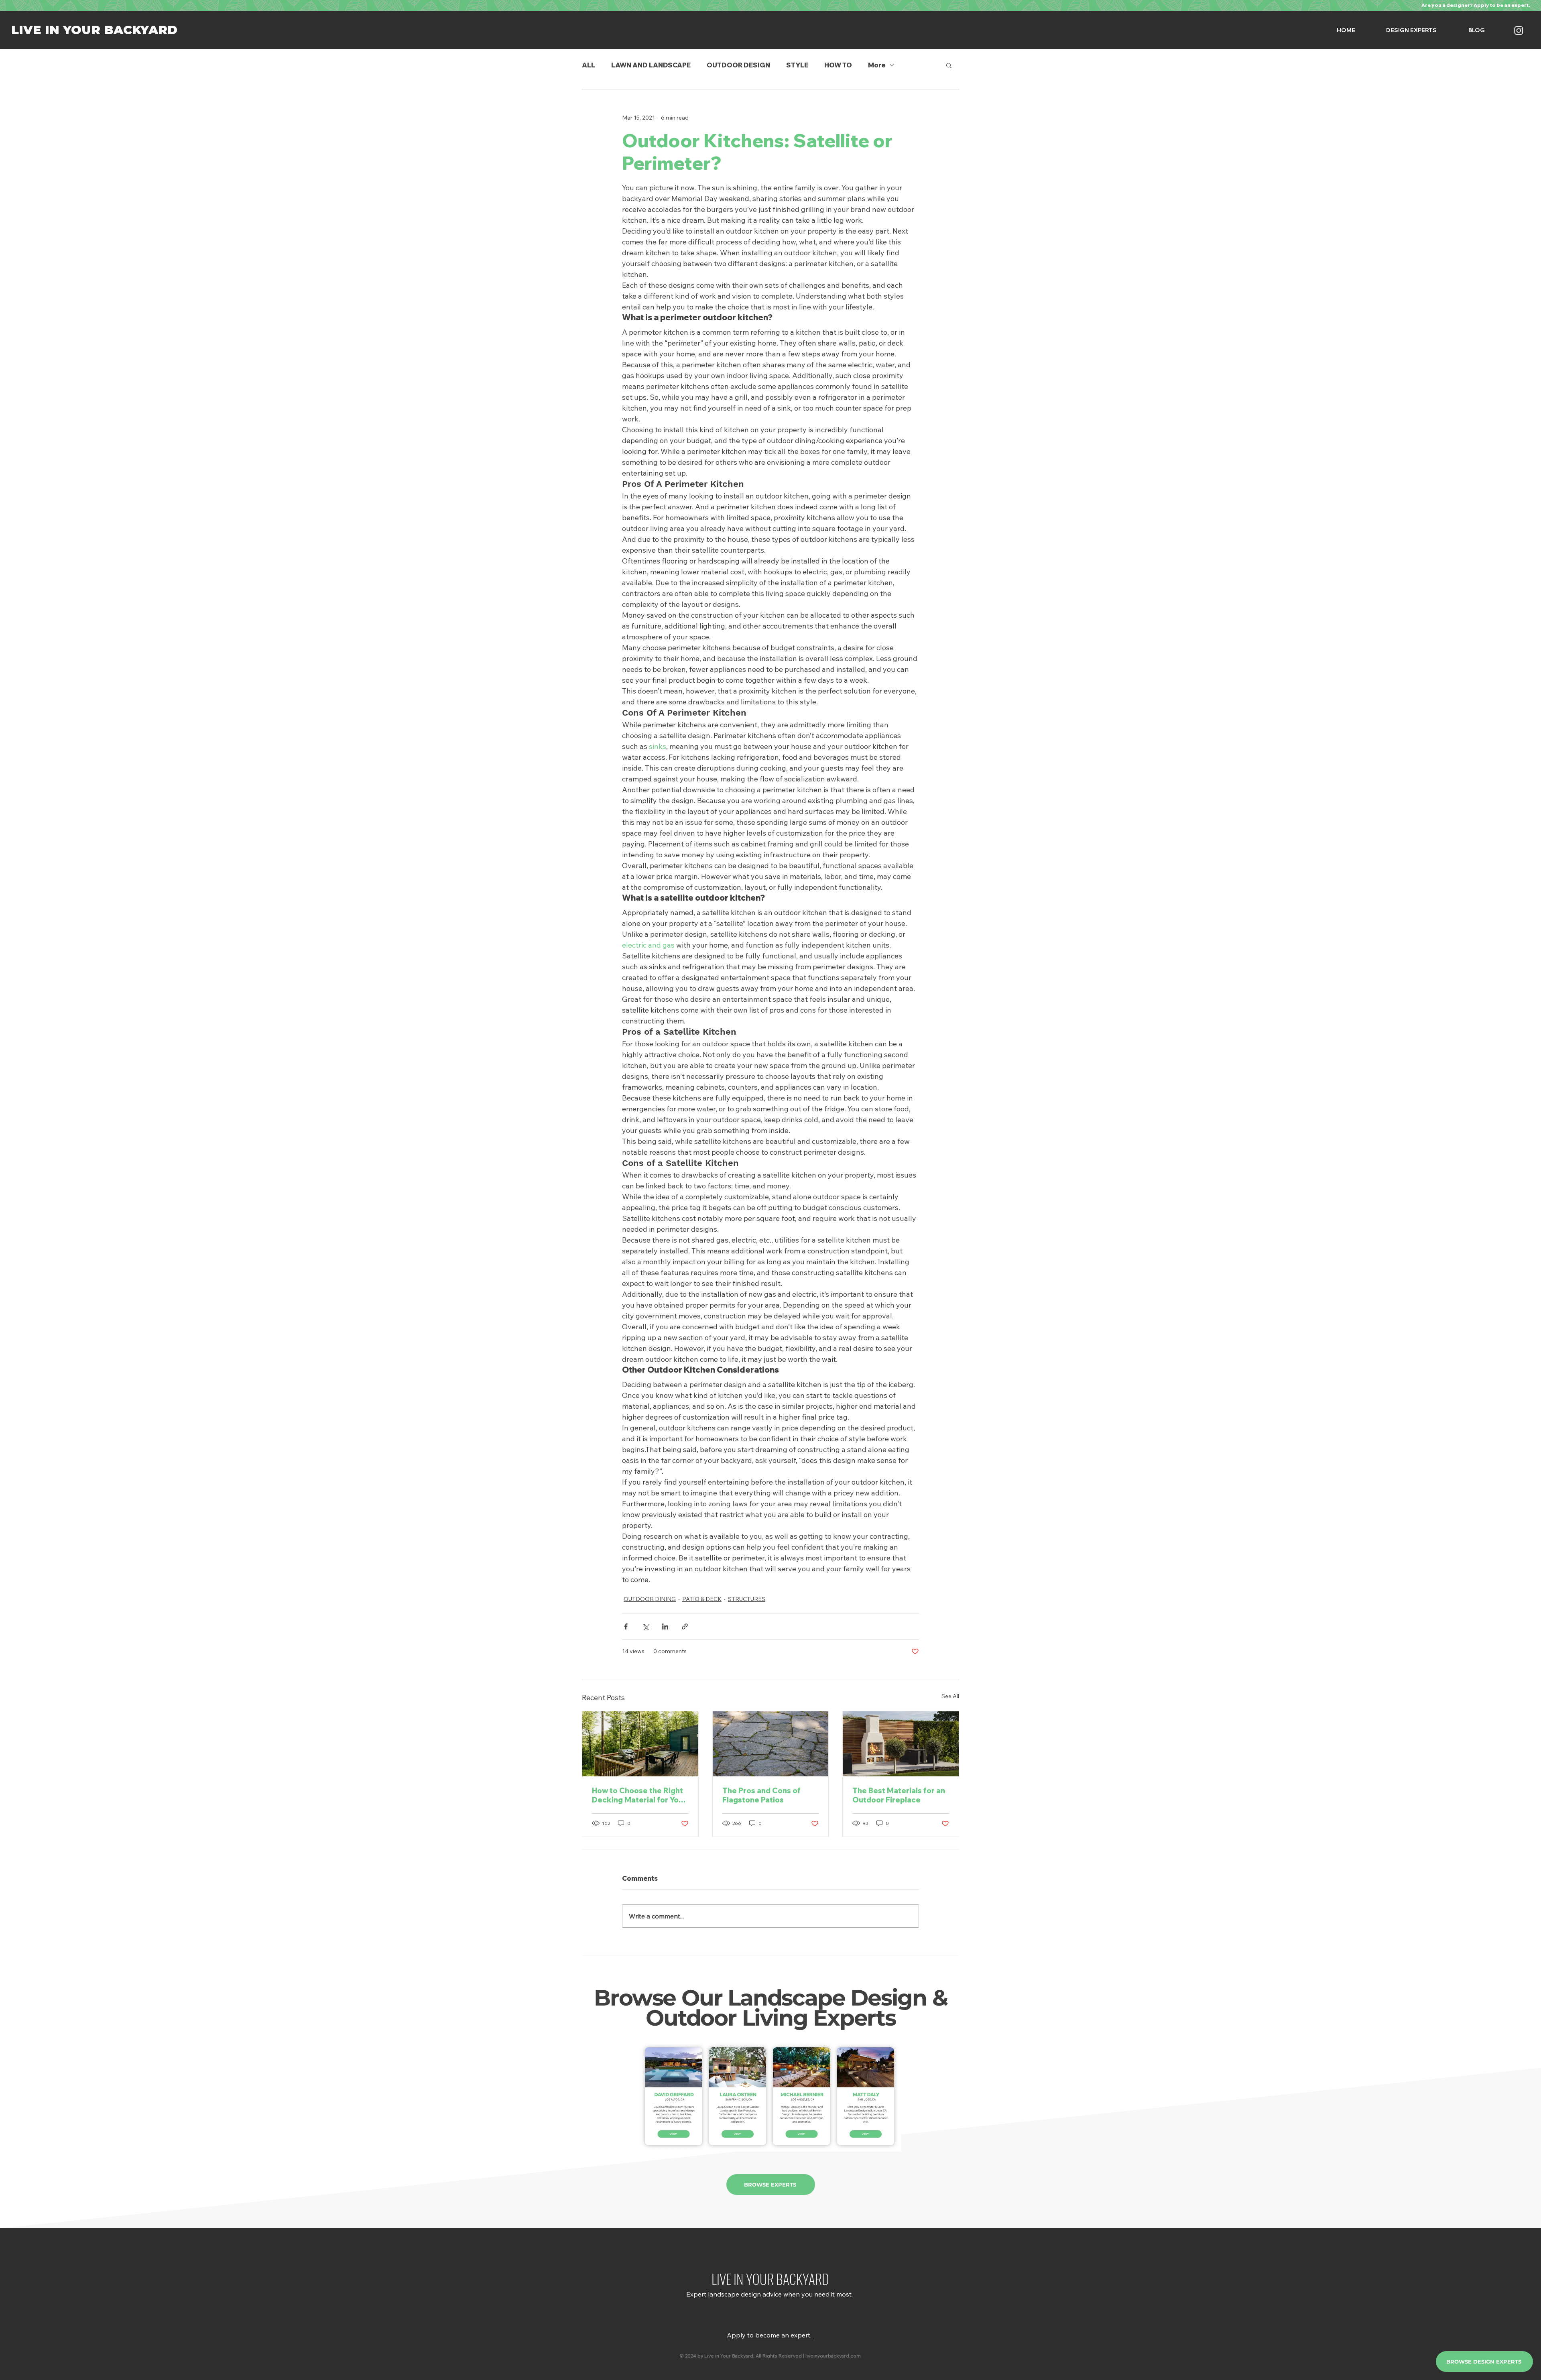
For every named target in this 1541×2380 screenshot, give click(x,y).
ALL (589, 65)
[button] (949, 65)
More (877, 65)
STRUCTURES (747, 1599)
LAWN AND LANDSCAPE (651, 65)
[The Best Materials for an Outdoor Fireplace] (901, 1744)
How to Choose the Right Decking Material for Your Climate (639, 1795)
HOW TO (838, 65)
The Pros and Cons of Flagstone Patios (761, 1795)
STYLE (797, 65)
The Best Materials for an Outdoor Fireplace (899, 1795)
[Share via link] (685, 1626)
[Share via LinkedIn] (665, 1626)
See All (950, 1696)
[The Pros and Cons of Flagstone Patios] (771, 1744)
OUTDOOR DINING (650, 1599)
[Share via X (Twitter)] (645, 1626)
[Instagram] (1519, 30)
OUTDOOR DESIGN (738, 65)
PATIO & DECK (702, 1599)
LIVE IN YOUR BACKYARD (94, 30)
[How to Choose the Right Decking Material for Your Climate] (640, 1744)
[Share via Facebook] (626, 1626)
